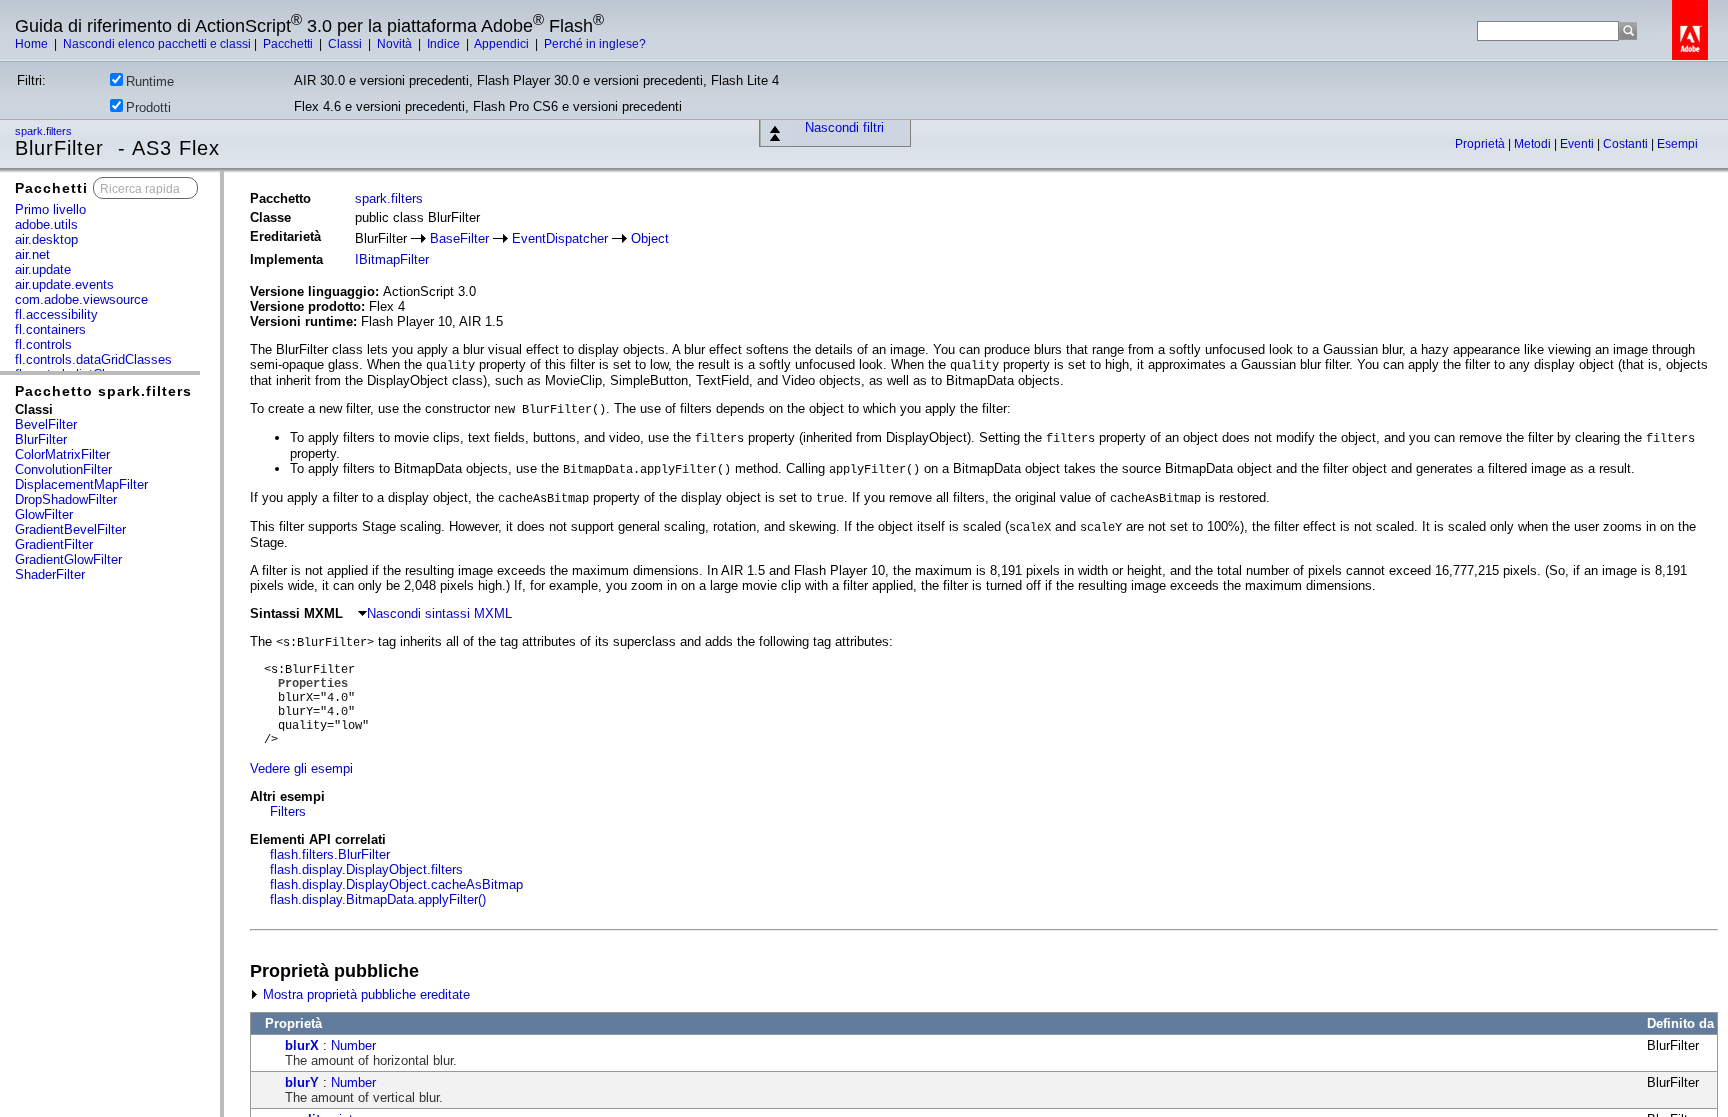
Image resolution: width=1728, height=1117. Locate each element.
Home (33, 44)
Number (353, 1045)
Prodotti (148, 107)
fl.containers (50, 329)
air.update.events (64, 284)
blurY (302, 1082)
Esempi (1677, 144)
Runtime (150, 81)
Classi (346, 44)
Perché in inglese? (595, 44)
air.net (32, 254)
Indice (445, 44)
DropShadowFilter (66, 499)
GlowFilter (44, 514)
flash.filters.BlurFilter (330, 854)
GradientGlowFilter (68, 559)
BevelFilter (46, 424)
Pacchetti (289, 44)
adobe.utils (46, 224)
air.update (43, 269)
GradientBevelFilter (70, 529)
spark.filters (45, 131)
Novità (396, 44)
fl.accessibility (56, 314)
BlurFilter (41, 439)
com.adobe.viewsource (81, 299)
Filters (288, 811)
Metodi (1534, 144)
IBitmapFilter (392, 259)
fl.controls (43, 344)
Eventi (1578, 144)
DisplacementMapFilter (81, 484)
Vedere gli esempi (301, 768)
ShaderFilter (50, 574)
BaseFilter (459, 238)
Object (650, 238)
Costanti (1627, 144)
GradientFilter (54, 544)
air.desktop (46, 239)
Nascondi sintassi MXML (439, 613)
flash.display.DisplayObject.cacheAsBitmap (396, 884)
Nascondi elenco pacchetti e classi (157, 44)
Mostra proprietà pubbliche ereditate (364, 994)
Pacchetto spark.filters (103, 391)
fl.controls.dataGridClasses (93, 359)
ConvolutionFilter (63, 469)
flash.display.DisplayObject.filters (366, 869)
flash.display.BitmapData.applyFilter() (378, 899)
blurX (302, 1045)
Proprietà (1481, 144)
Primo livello (50, 209)
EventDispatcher (560, 238)
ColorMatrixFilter (62, 454)
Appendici (503, 44)
